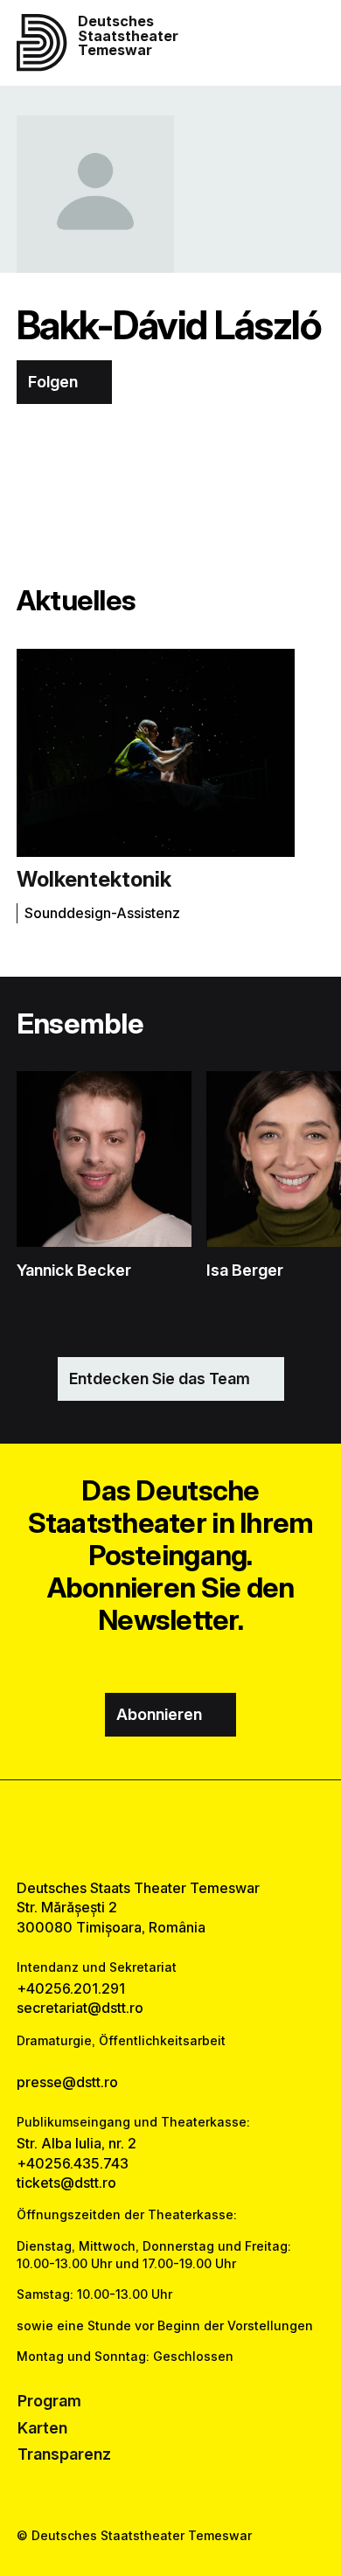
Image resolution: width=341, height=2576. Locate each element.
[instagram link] (171, 1830)
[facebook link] (126, 1830)
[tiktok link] (215, 1830)
